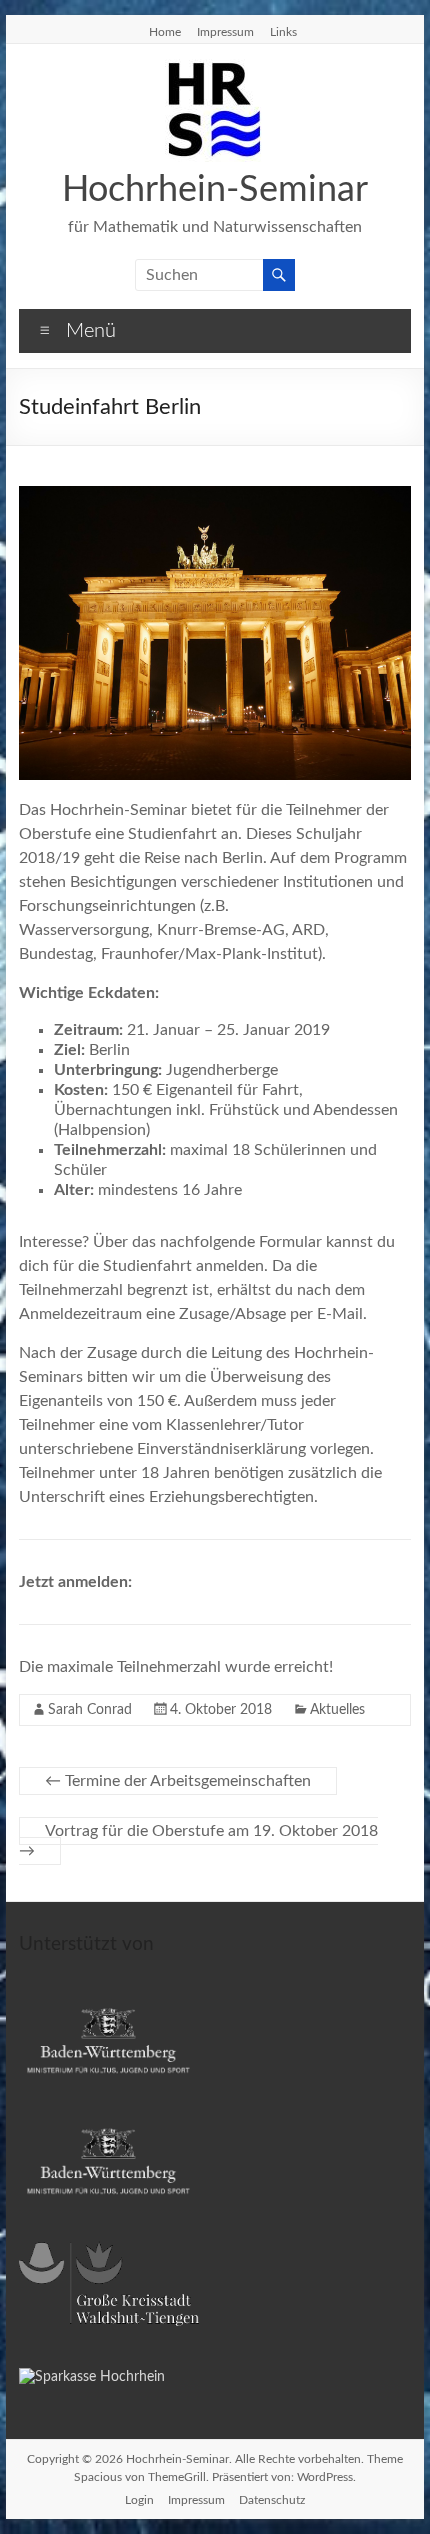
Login (139, 2500)
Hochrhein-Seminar (215, 190)
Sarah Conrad (90, 1710)
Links (283, 32)
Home (165, 32)
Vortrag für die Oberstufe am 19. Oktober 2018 (198, 1841)
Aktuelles (337, 1710)
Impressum (225, 32)
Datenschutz (272, 2500)
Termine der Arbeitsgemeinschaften (178, 1781)
